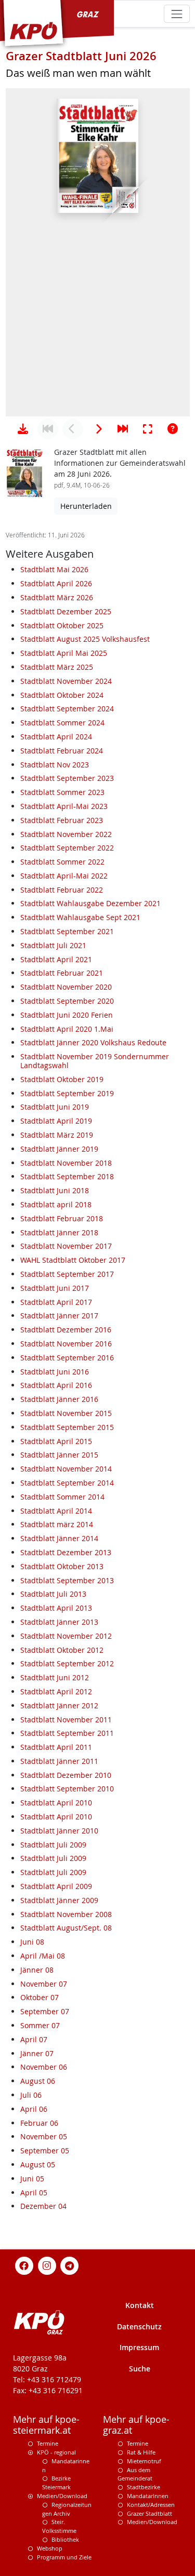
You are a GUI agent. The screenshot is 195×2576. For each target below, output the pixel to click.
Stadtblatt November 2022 (66, 834)
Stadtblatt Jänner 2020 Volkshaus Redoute (93, 1042)
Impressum (139, 2347)
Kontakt (140, 2305)
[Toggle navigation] (177, 14)
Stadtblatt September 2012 (67, 1663)
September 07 (45, 2011)
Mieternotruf (144, 2461)
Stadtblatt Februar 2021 (62, 973)
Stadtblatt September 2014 (67, 1483)
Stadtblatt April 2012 (56, 1691)
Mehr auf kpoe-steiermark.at (46, 2425)
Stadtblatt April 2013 (56, 1608)
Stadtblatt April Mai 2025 (64, 653)
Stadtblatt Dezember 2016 (66, 1330)
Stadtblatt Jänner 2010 (59, 1831)
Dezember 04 (43, 2206)
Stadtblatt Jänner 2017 (59, 1316)
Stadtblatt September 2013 (67, 1580)
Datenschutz (139, 2327)
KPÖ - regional (56, 2452)
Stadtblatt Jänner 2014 (59, 1538)
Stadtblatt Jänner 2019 (59, 1149)
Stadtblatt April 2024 (56, 737)
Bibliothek (65, 2539)
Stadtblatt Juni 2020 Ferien (67, 1015)
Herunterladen (86, 506)
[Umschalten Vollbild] (148, 429)
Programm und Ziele (64, 2557)
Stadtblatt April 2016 (56, 1385)
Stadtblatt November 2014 (66, 1469)
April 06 (34, 2109)
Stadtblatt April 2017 (56, 1302)
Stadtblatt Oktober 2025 (62, 625)
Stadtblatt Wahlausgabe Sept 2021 (80, 917)
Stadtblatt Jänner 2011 (59, 1761)
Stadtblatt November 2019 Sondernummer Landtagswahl (95, 1061)
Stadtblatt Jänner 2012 (59, 1705)
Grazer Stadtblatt (149, 2513)
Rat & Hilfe (141, 2452)
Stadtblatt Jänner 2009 (59, 1900)
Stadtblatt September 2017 (67, 1274)
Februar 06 (39, 2123)
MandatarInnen (148, 2496)
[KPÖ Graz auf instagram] (47, 2265)
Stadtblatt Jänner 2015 (59, 1455)
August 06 (38, 2081)
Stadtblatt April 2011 (56, 1747)
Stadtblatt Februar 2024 (62, 751)
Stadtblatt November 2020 (66, 987)
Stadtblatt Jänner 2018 (59, 1232)
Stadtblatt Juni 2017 (55, 1288)
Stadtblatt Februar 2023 (62, 820)
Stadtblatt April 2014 (56, 1511)
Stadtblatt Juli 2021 (53, 945)
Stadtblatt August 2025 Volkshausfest (85, 639)
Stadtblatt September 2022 (67, 848)
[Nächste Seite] (98, 429)
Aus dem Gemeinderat (135, 2474)
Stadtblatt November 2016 (66, 1344)
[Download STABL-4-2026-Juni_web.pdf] (23, 429)
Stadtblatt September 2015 (67, 1427)
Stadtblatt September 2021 (67, 931)
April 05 (34, 2193)
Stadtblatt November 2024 (66, 681)
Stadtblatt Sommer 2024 (62, 723)
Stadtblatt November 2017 (66, 1246)
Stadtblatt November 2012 (66, 1636)
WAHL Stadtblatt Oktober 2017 (73, 1260)
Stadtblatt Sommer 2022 (62, 862)
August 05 (38, 2164)
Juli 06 (31, 2095)
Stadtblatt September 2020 (67, 1001)
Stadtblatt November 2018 (66, 1163)
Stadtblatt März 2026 (57, 597)
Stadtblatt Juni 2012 (55, 1677)
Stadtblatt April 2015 (56, 1441)
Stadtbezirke (144, 2487)
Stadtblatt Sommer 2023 (62, 792)
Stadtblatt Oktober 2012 (62, 1650)
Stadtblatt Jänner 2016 (59, 1399)
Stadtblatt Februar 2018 (62, 1218)
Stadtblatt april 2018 (56, 1204)
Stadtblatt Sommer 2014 (62, 1497)
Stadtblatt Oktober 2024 (62, 695)
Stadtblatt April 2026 (56, 583)
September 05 (45, 2150)
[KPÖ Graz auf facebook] (24, 2265)
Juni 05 (32, 2179)
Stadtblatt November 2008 (66, 1914)
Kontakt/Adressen (151, 2505)
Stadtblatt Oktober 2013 (62, 1566)
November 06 (44, 2067)
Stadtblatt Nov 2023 (55, 765)
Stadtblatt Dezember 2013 (66, 1552)
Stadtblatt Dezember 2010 (66, 1775)
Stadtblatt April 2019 (56, 1121)
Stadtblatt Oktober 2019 (62, 1079)
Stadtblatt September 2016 (67, 1358)
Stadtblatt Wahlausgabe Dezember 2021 (90, 903)
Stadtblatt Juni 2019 (55, 1107)
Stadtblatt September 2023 (67, 778)
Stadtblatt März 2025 (57, 667)
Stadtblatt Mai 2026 (54, 569)
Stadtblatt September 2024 (67, 709)
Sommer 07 (40, 2025)
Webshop (50, 2548)
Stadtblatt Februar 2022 (62, 890)
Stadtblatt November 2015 (66, 1413)
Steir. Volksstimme (59, 2526)
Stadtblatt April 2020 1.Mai (67, 1029)
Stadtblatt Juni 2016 (55, 1372)
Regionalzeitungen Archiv (67, 2509)
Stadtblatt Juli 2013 (53, 1594)
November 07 (44, 1984)
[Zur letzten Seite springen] (123, 429)
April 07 (34, 2039)
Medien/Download (62, 2496)
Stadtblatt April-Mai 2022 (64, 876)
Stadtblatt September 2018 (67, 1176)
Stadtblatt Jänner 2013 (59, 1622)
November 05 (44, 2136)
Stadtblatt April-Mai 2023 (64, 806)
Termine (48, 2443)
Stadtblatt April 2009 (56, 1886)
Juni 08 (32, 1942)
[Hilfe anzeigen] (173, 429)
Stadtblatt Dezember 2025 (66, 611)
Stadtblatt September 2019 (67, 1093)
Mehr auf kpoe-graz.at (136, 2425)
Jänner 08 (37, 1970)
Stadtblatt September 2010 (67, 1789)
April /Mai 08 (43, 1956)
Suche (140, 2369)
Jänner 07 (37, 2053)
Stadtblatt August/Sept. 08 (66, 1928)
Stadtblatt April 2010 (56, 1803)
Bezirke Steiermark (56, 2483)
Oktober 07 (40, 1997)
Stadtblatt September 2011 (67, 1733)
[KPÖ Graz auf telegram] (70, 2265)
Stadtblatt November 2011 (66, 1719)
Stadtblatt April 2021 (56, 959)
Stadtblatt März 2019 (57, 1135)
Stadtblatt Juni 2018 (55, 1190)
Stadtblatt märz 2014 (57, 1524)
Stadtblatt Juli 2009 (53, 1845)
